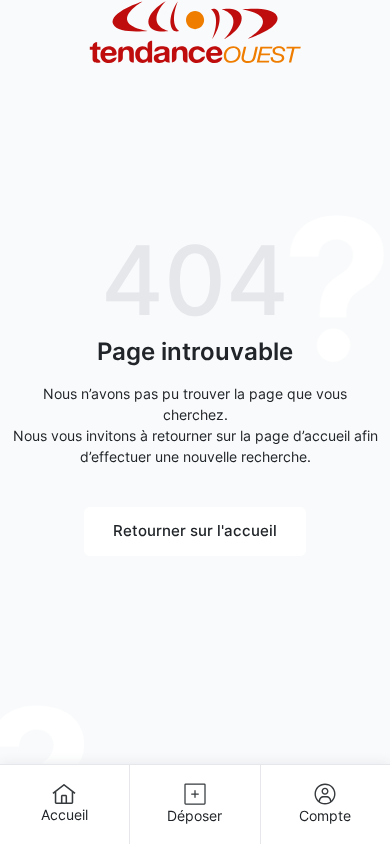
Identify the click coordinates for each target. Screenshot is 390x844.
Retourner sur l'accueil (195, 530)
